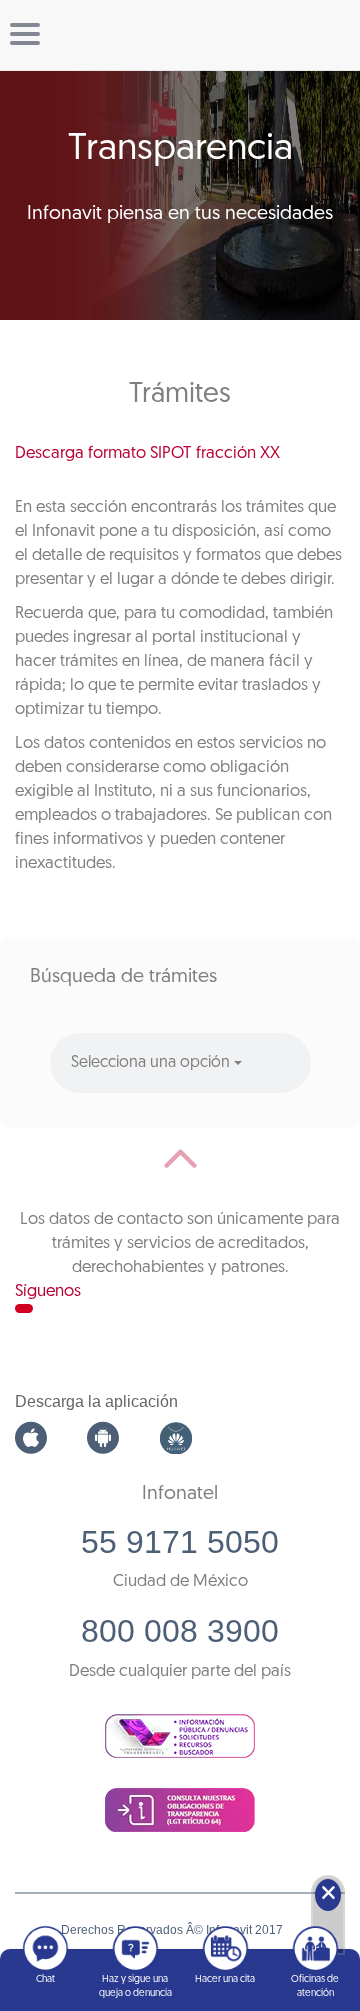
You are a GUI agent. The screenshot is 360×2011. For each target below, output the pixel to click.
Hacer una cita (225, 1979)
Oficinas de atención (315, 1986)
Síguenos (48, 1291)
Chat (45, 1979)
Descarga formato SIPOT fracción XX (147, 453)
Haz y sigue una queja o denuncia (135, 1986)
